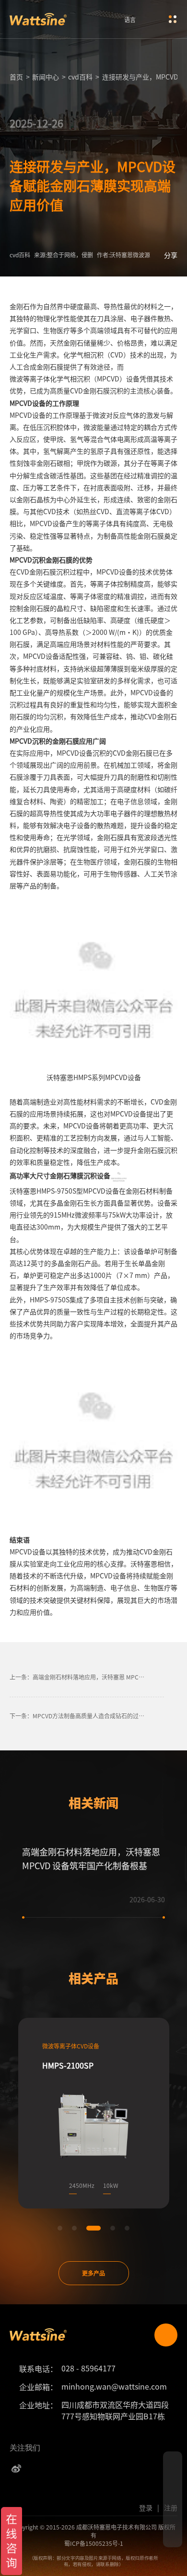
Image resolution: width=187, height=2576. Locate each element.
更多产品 (93, 2273)
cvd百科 (80, 77)
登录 (146, 2507)
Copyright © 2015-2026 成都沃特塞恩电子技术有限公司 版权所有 (94, 2531)
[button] (60, 2228)
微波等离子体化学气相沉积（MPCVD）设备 (75, 379)
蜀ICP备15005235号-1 (94, 2543)
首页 (16, 77)
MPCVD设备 (28, 415)
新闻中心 (46, 77)
